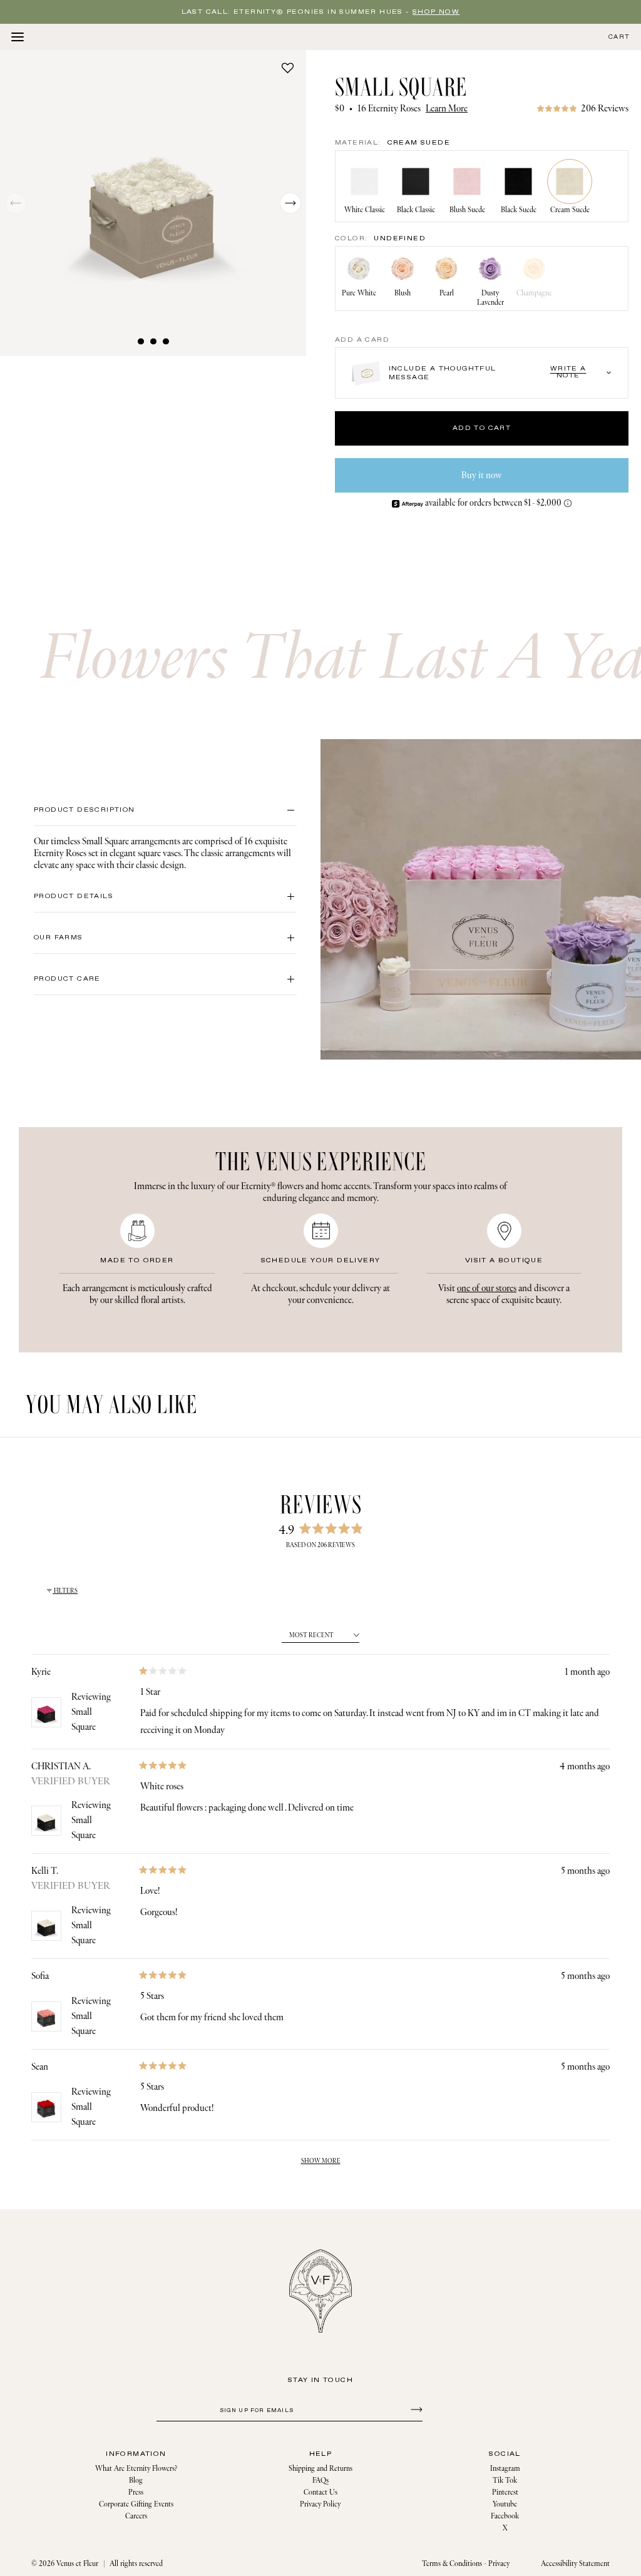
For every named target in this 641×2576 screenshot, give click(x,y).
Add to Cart (482, 428)
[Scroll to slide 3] (166, 341)
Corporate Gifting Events (136, 2504)
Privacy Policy (320, 2504)
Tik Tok (505, 2481)
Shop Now (436, 12)
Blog (136, 2481)
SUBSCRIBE (415, 2409)
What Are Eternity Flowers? (136, 2469)
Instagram (505, 2469)
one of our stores (487, 1288)
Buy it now (482, 475)
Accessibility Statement (575, 2564)
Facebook (505, 2516)
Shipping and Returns (320, 2469)
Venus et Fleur (77, 2564)
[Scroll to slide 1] (141, 341)
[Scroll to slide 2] (153, 341)
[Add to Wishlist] (288, 68)
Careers (136, 2516)
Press (136, 2492)
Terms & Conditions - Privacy (466, 2564)
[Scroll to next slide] (290, 203)
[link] (582, 109)
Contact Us (320, 2492)
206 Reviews (605, 109)
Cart (619, 37)
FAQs (320, 2481)
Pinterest (505, 2492)
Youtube (505, 2504)
